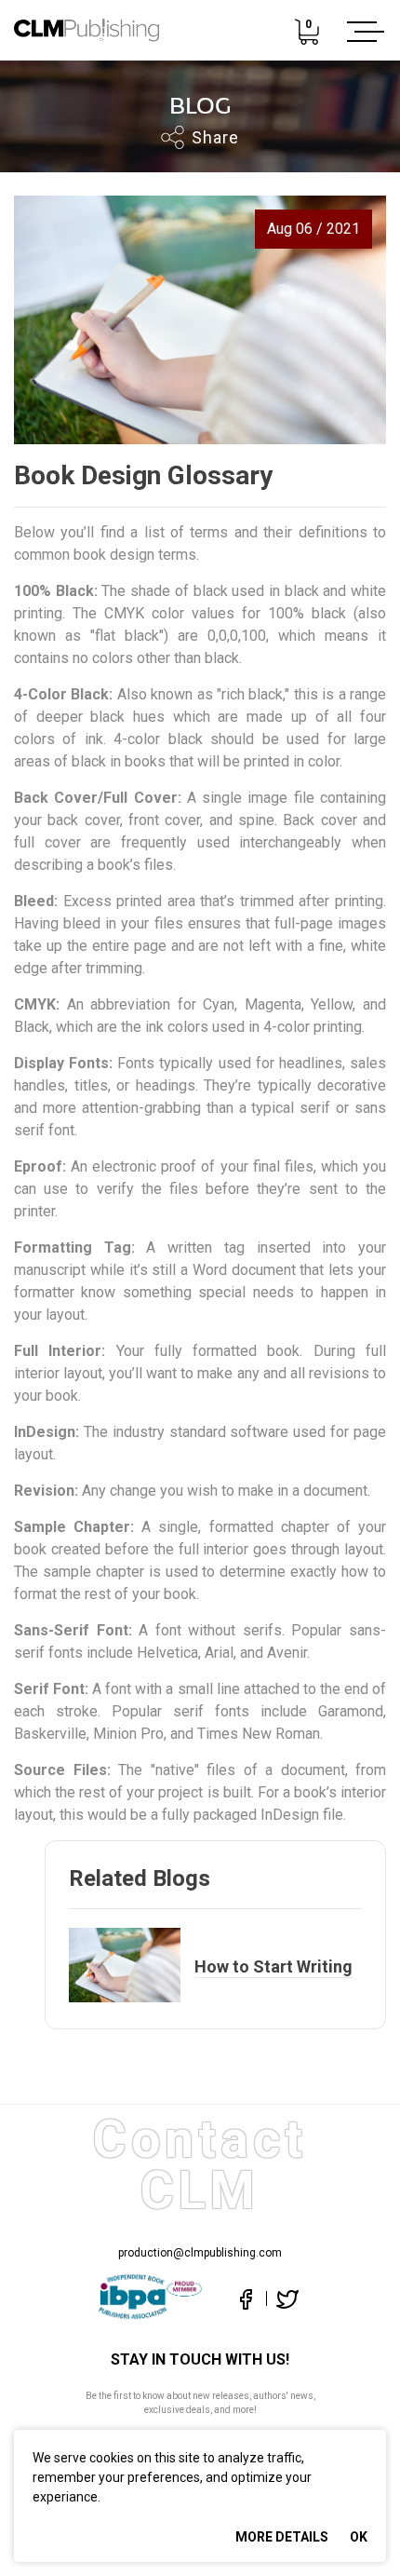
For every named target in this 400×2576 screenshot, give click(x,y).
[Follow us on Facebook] (246, 2298)
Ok (359, 2537)
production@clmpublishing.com (200, 2253)
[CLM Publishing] (87, 32)
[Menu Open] (362, 32)
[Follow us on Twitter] (282, 2298)
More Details (282, 2537)
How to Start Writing (273, 1966)
